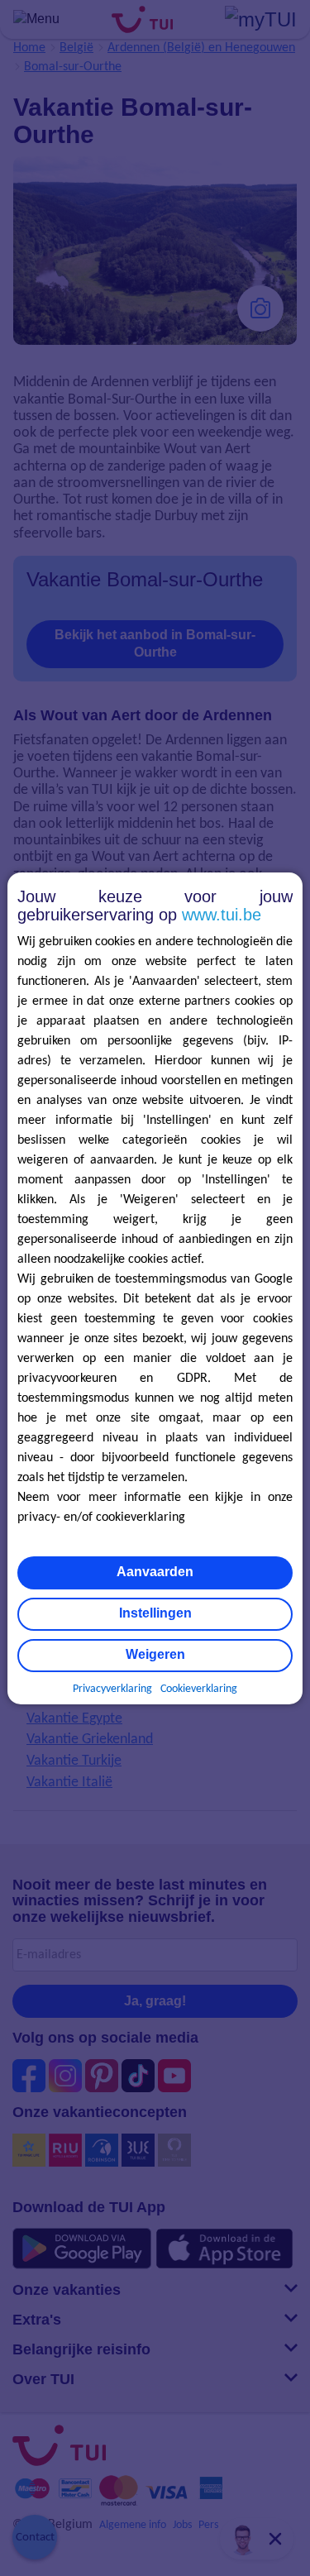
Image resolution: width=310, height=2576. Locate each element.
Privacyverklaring (112, 1689)
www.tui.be (222, 915)
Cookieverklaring (199, 1689)
